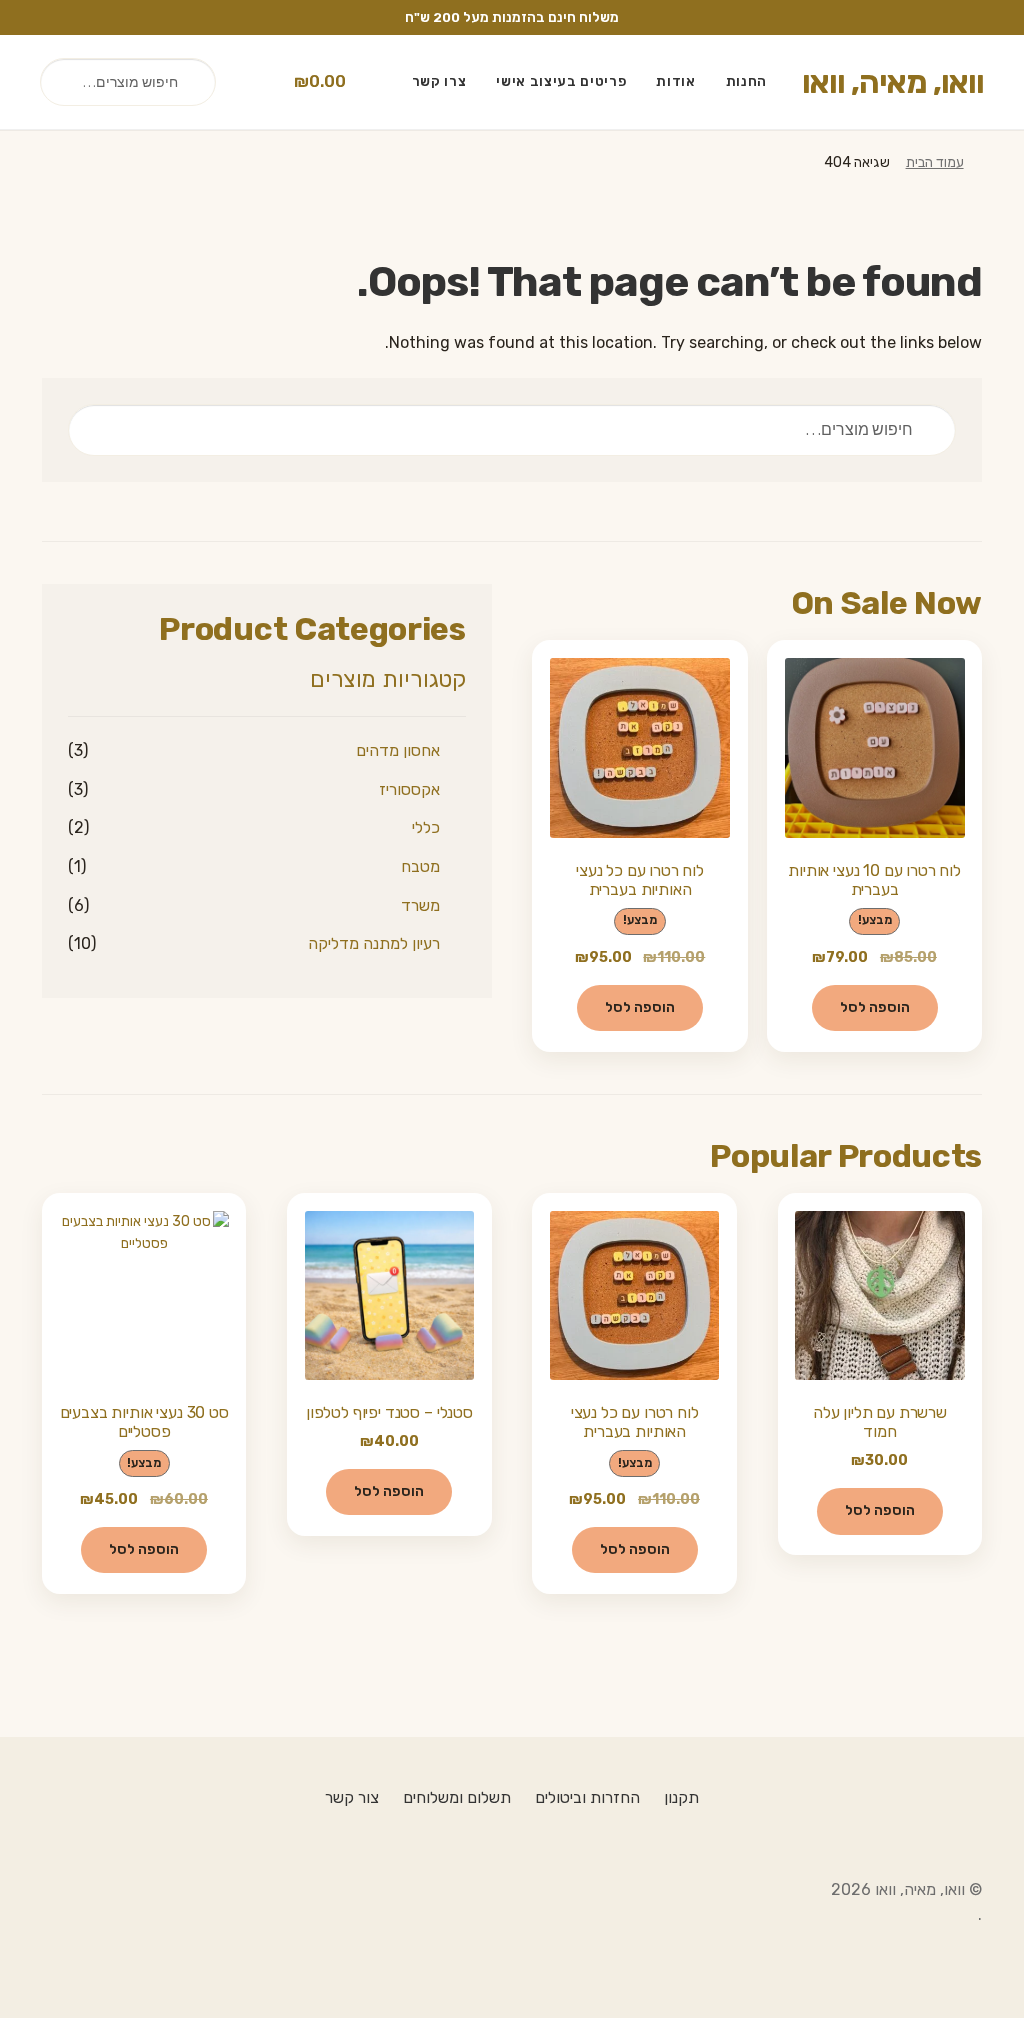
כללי (426, 827)
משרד (420, 905)
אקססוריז (409, 789)
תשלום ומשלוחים (457, 1797)
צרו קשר (439, 81)
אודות (675, 81)
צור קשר (352, 1797)
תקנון (681, 1797)
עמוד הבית (935, 162)
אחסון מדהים (398, 750)
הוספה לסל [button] (875, 1007)
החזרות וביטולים (587, 1797)
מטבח (420, 866)
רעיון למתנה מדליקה (374, 943)
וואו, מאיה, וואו (893, 82)
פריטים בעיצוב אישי (561, 81)
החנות (746, 81)
